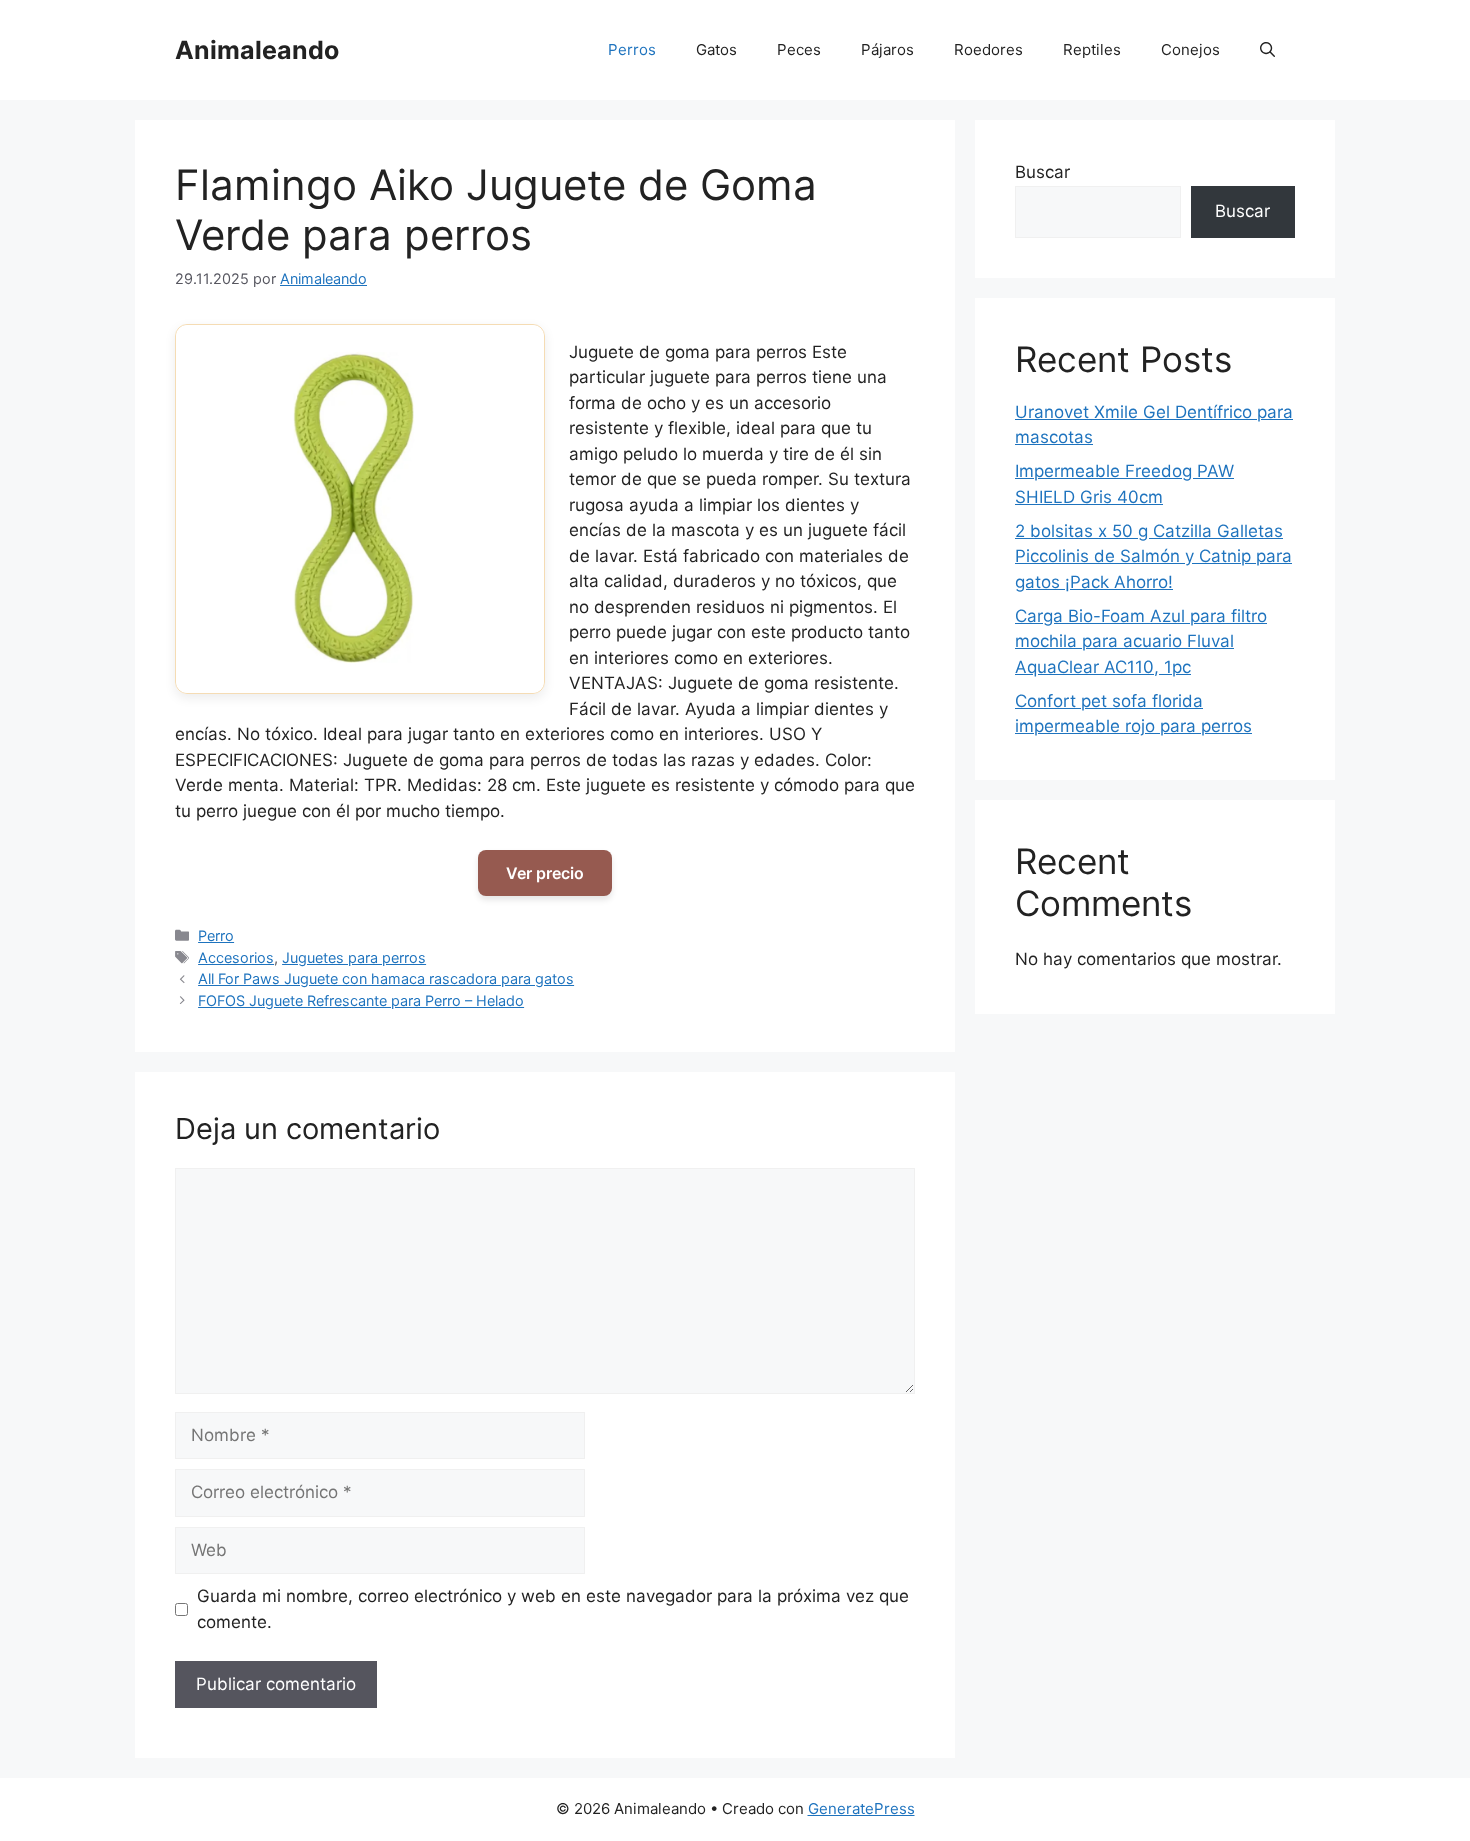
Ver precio (545, 873)
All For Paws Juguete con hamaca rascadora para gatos (386, 978)
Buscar (1042, 172)
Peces (799, 49)
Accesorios (236, 957)
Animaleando (257, 50)
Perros (632, 49)
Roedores (988, 49)
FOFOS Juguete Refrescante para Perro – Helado (361, 1000)
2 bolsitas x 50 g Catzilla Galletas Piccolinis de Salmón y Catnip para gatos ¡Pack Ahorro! (1153, 556)
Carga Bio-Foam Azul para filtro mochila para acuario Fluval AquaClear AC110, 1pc (1141, 641)
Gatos (716, 49)
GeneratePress (861, 1808)
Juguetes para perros (354, 957)
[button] (1267, 50)
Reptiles (1092, 49)
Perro (216, 935)
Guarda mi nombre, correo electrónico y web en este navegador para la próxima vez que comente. (553, 1609)
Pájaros (887, 49)
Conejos (1190, 49)
